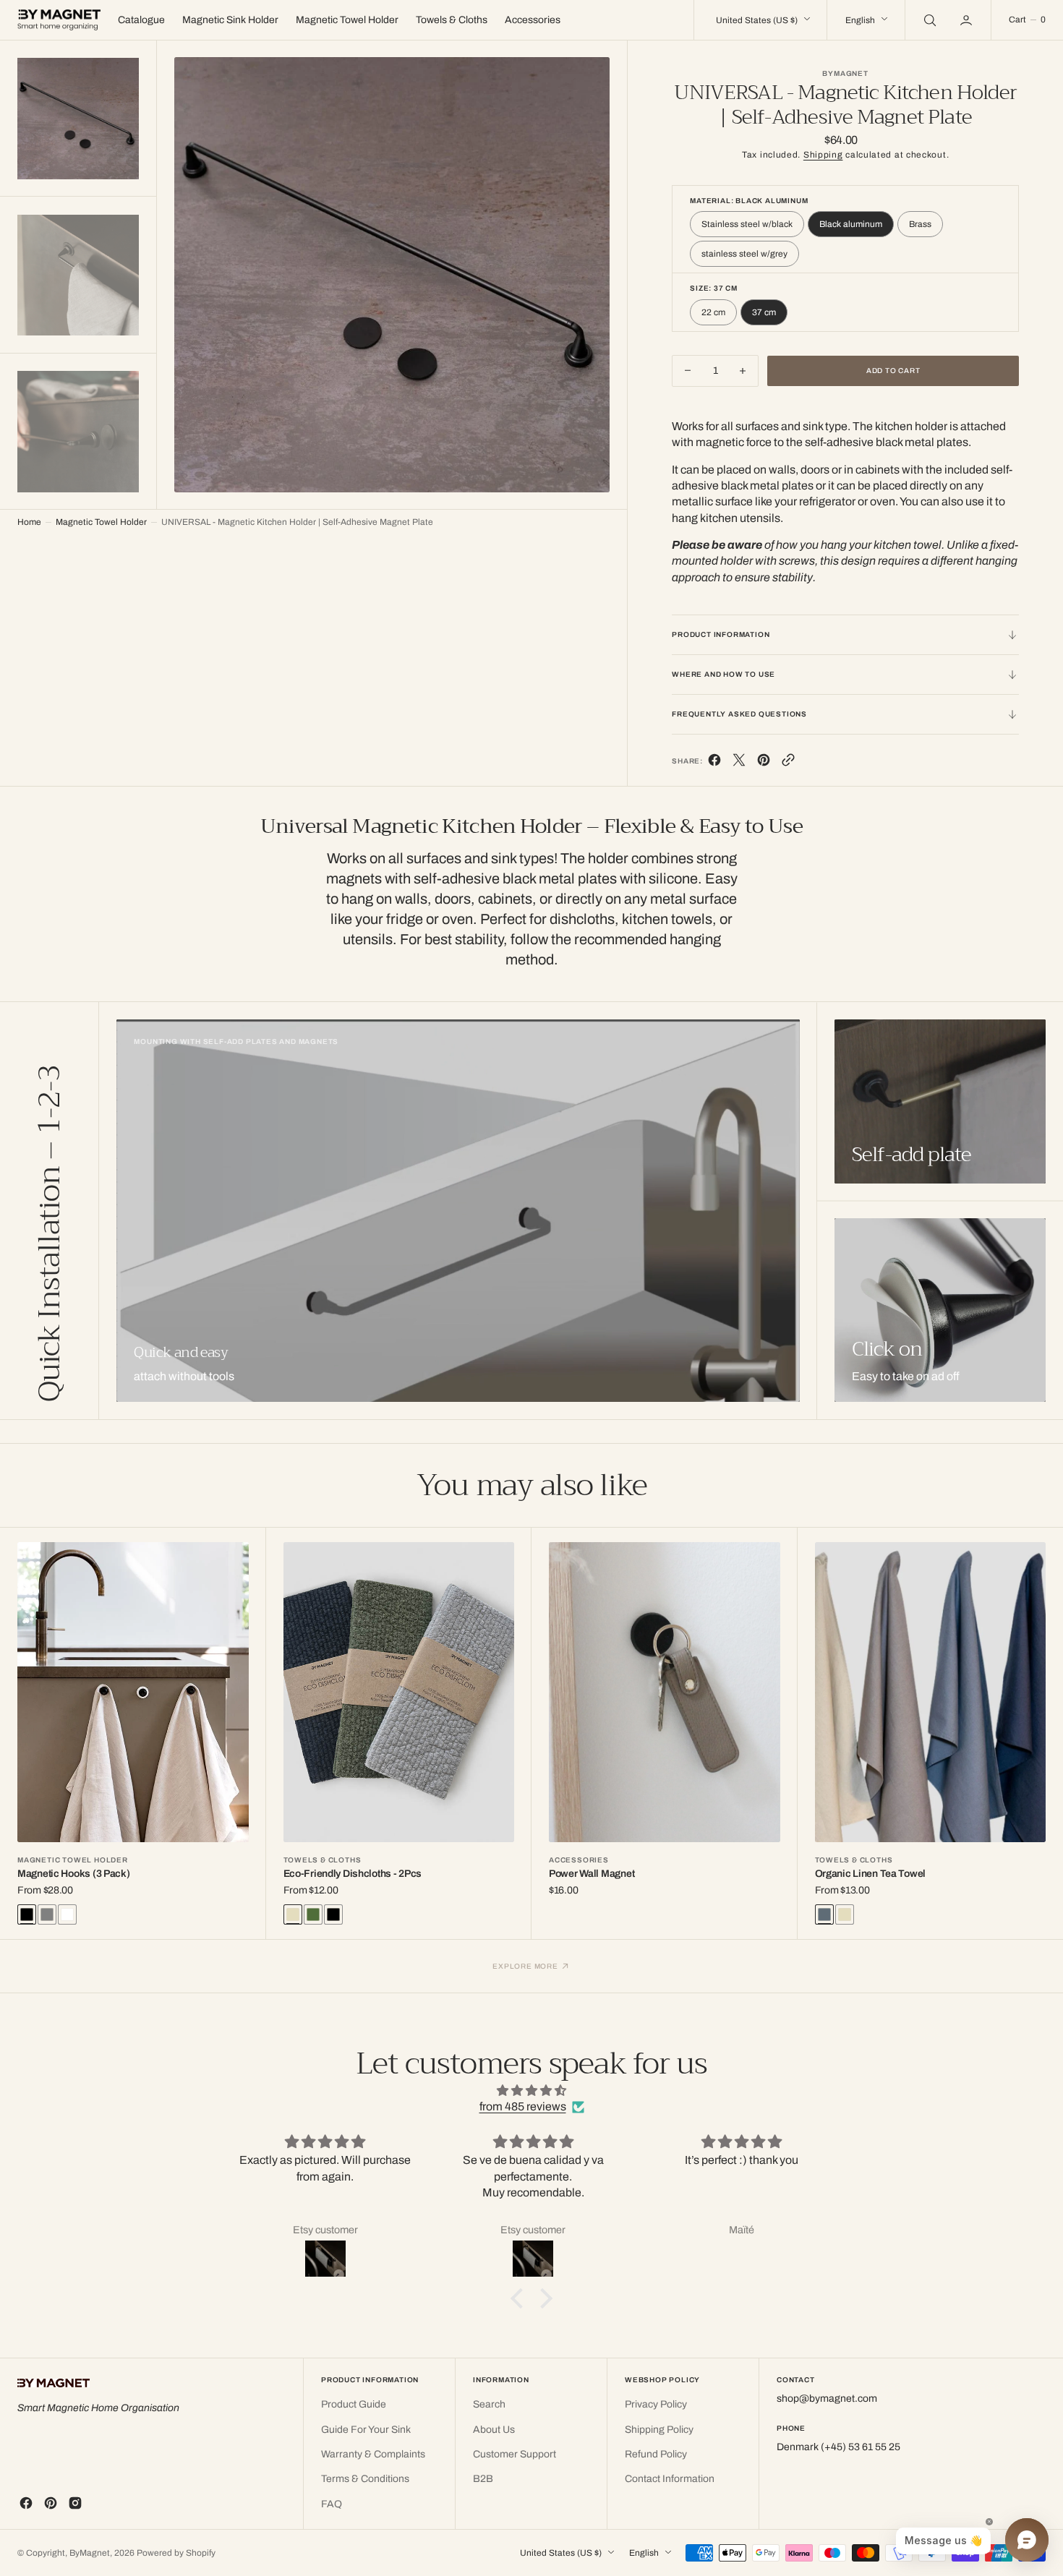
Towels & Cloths (323, 1860)
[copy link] (788, 763)
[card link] (458, 1211)
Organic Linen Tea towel (871, 1874)
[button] (968, 20)
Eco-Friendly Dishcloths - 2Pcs (353, 1874)
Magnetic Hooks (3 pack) (74, 1874)
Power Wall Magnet (592, 1874)
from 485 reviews (523, 2106)
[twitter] (739, 763)
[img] (531, 2091)
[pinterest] (764, 763)
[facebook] (714, 763)
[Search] (928, 20)
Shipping (823, 155)
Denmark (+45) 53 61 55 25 (838, 2447)
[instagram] (75, 2503)
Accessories (579, 1860)
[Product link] (133, 1692)
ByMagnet (90, 2553)
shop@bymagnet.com (827, 2399)
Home (29, 522)
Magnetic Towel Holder (101, 522)
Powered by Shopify (176, 2553)
